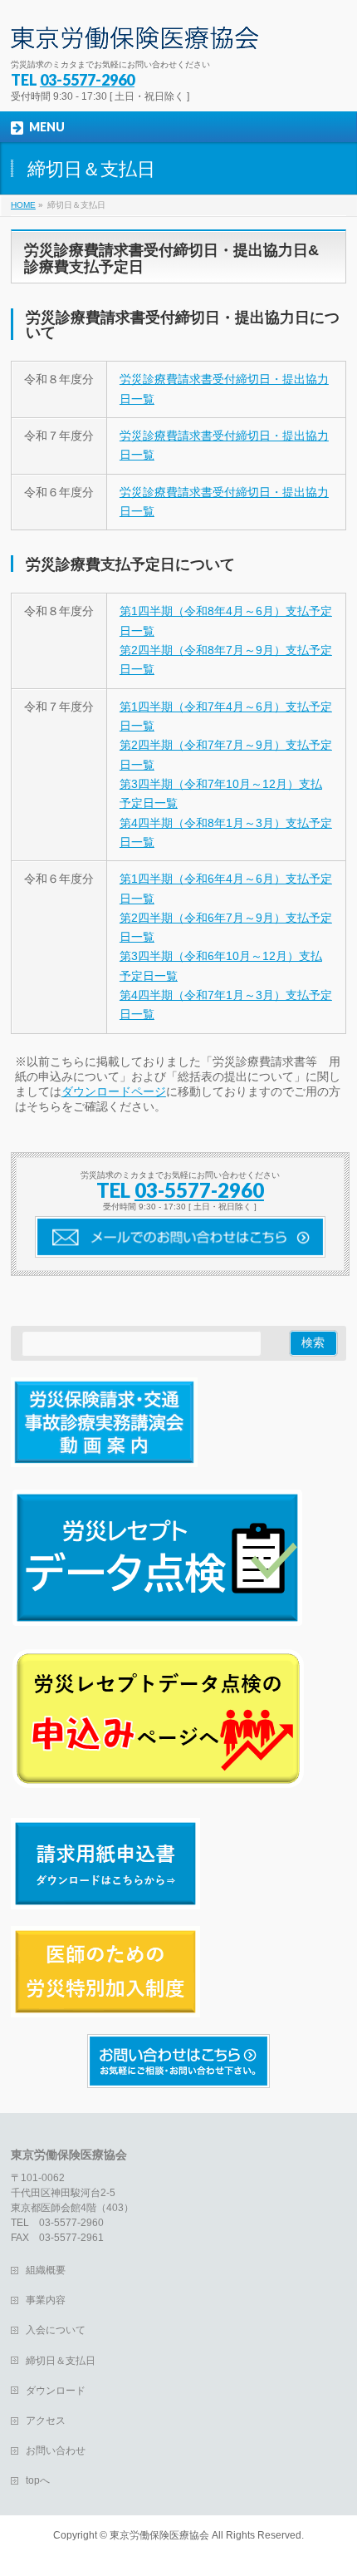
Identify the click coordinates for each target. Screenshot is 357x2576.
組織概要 (46, 2270)
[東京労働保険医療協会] (134, 31)
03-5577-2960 (87, 80)
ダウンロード (56, 2391)
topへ (38, 2480)
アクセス (46, 2421)
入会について (56, 2330)
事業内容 (46, 2300)
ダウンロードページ (114, 1091)
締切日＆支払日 (61, 2361)
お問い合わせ (56, 2450)
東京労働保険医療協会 (159, 2535)
